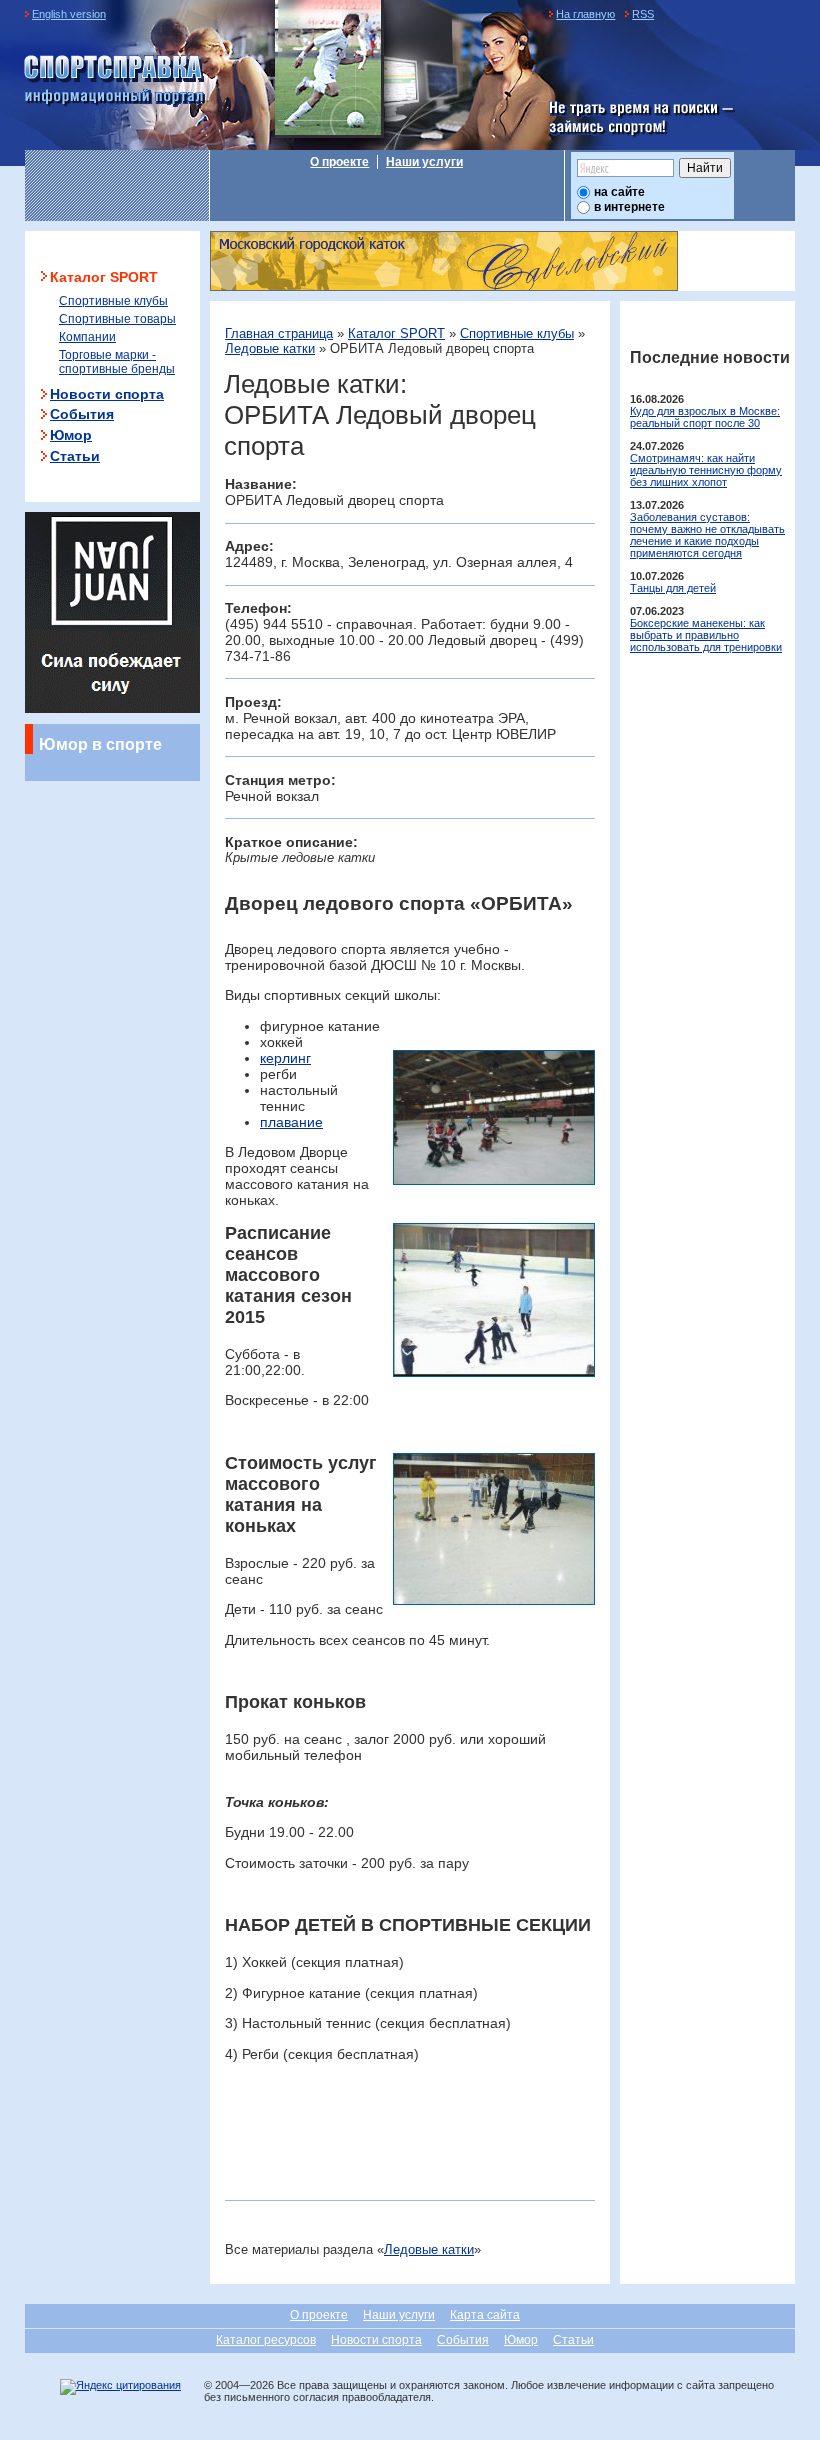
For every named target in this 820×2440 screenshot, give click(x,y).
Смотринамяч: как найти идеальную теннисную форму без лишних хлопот (706, 470)
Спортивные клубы (517, 333)
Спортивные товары (117, 319)
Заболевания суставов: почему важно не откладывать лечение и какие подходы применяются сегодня (707, 535)
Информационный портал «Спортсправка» (115, 81)
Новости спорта (107, 394)
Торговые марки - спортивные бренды (117, 362)
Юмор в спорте (100, 744)
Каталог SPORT (396, 333)
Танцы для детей (673, 588)
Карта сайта (485, 2315)
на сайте (619, 192)
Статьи (75, 456)
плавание (291, 1122)
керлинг (285, 1058)
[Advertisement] (459, 2138)
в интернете (629, 207)
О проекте (339, 162)
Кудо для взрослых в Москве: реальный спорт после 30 (705, 417)
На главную (585, 14)
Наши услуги (424, 162)
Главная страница (279, 333)
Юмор (71, 435)
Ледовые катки (270, 348)
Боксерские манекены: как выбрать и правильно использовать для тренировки (706, 635)
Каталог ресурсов (266, 2340)
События (82, 414)
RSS (643, 14)
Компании (87, 337)
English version (69, 14)
